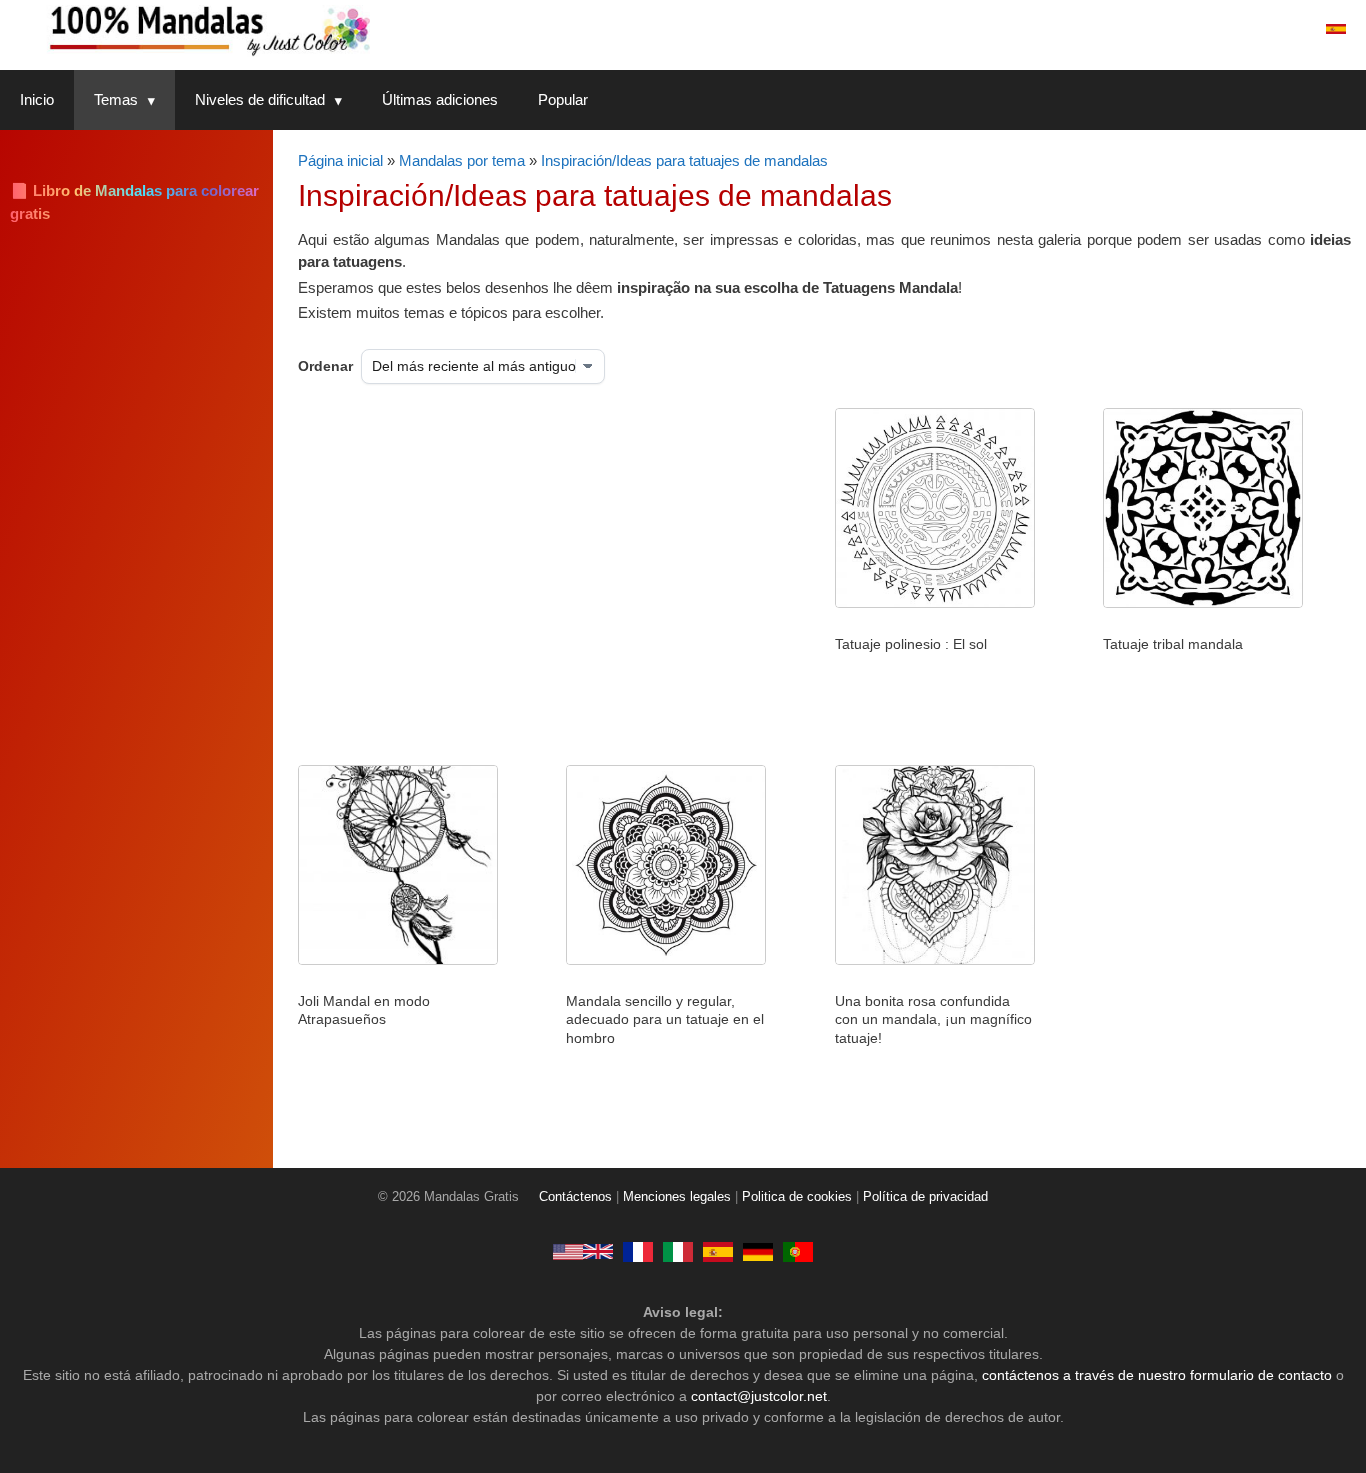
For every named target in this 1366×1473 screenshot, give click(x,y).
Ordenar (325, 366)
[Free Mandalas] (583, 1251)
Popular (563, 99)
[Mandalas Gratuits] (638, 1251)
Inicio (37, 99)
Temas (116, 99)
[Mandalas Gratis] (290, 29)
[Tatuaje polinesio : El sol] (935, 603)
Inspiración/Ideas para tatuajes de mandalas (684, 160)
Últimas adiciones (440, 99)
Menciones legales (677, 1197)
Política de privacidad (925, 1197)
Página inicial (340, 160)
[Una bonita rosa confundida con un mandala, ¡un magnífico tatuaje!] (935, 960)
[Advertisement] (503, 568)
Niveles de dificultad (260, 99)
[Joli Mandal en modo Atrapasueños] (398, 960)
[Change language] (1336, 29)
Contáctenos (575, 1197)
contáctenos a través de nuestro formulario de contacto (1157, 1375)
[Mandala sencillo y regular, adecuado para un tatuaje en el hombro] (666, 960)
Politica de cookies (797, 1197)
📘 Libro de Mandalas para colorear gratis (134, 202)
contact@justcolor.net (759, 1396)
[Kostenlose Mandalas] (758, 1251)
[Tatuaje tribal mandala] (1203, 603)
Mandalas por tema (462, 160)
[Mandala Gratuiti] (678, 1251)
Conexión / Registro (1229, 29)
